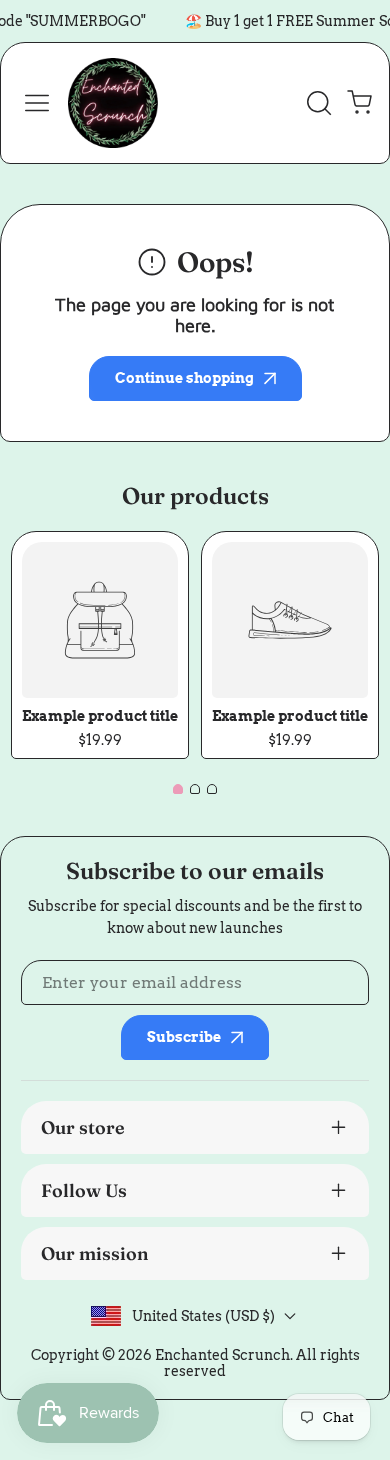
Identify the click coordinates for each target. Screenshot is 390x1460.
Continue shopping (184, 378)
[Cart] (359, 103)
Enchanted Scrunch (222, 1355)
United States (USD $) (203, 1316)
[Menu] (37, 103)
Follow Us (84, 1190)
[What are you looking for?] (319, 103)
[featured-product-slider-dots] (178, 789)
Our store (83, 1127)
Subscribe (184, 1037)
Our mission (95, 1253)
